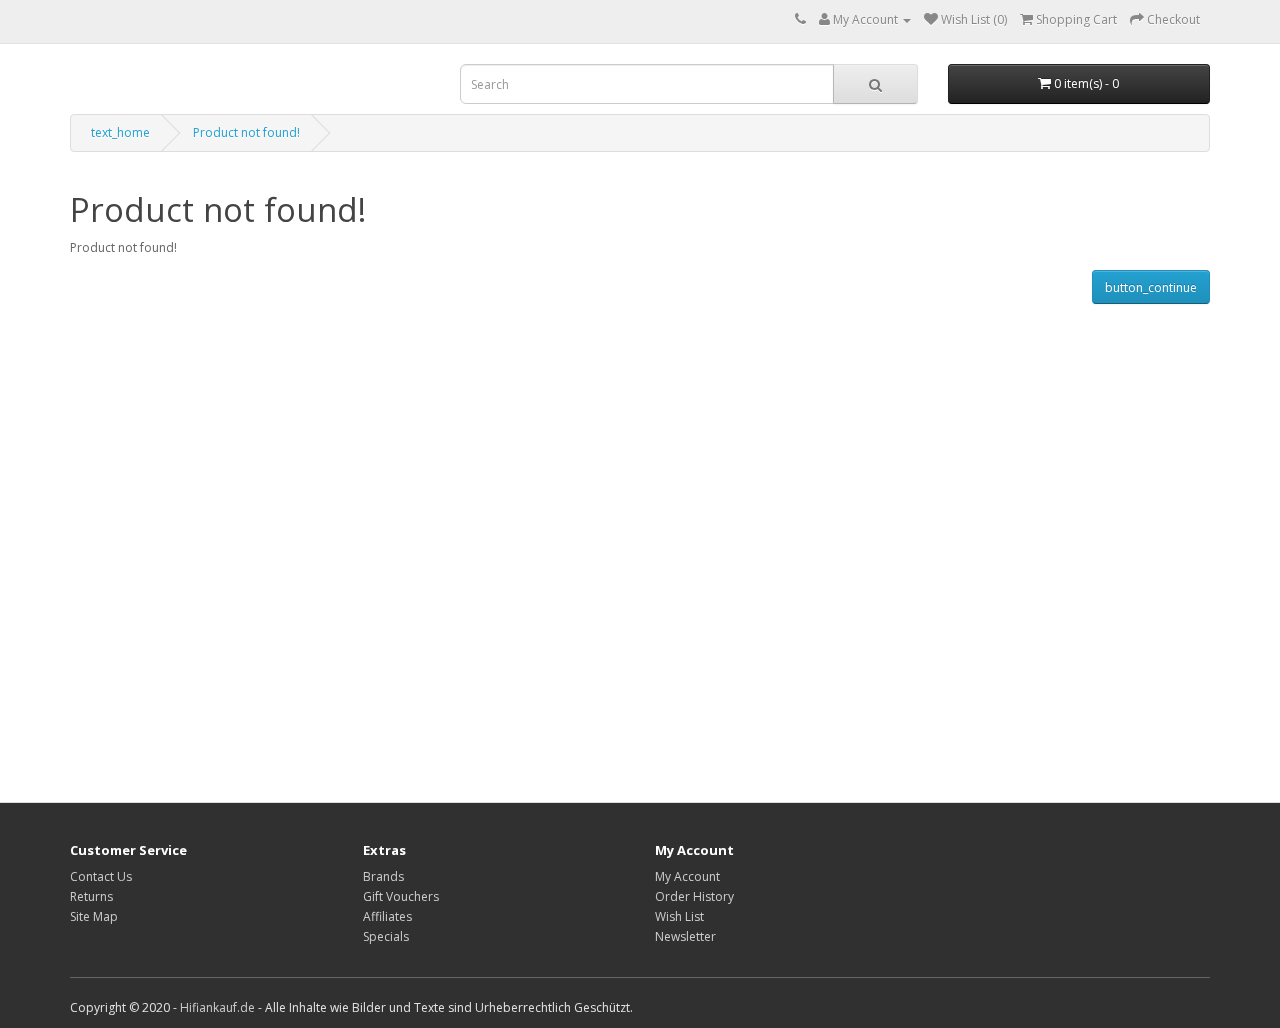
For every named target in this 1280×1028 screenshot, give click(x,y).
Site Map (94, 916)
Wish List (679, 916)
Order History (694, 896)
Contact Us (101, 876)
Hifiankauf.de (217, 1007)
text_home (120, 132)
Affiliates (387, 916)
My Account (687, 876)
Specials (386, 936)
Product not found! (246, 132)
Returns (91, 896)
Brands (383, 876)
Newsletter (685, 936)
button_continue (1151, 287)
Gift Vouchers (401, 896)
